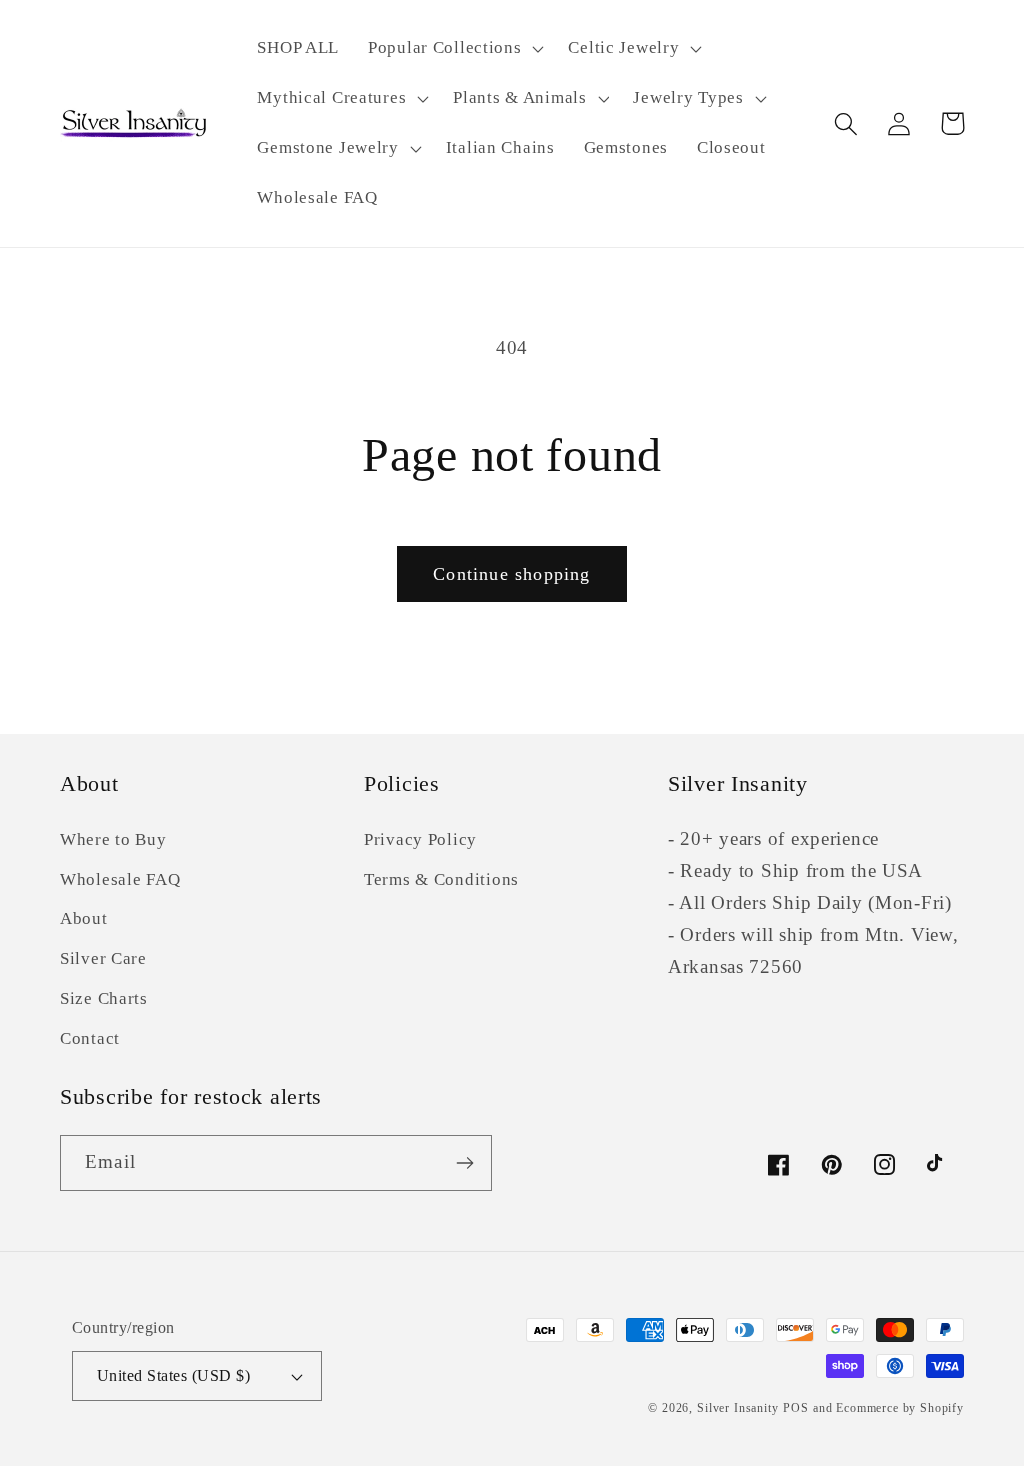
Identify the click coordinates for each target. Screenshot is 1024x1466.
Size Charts (104, 998)
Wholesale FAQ (120, 879)
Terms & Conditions (441, 879)
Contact (90, 1038)
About (84, 918)
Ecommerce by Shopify (900, 1408)
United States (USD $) (173, 1375)
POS (796, 1408)
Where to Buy (113, 839)
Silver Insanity (738, 1408)
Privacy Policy (420, 839)
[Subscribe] (464, 1163)
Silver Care (103, 958)
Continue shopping (511, 574)
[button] (454, 49)
